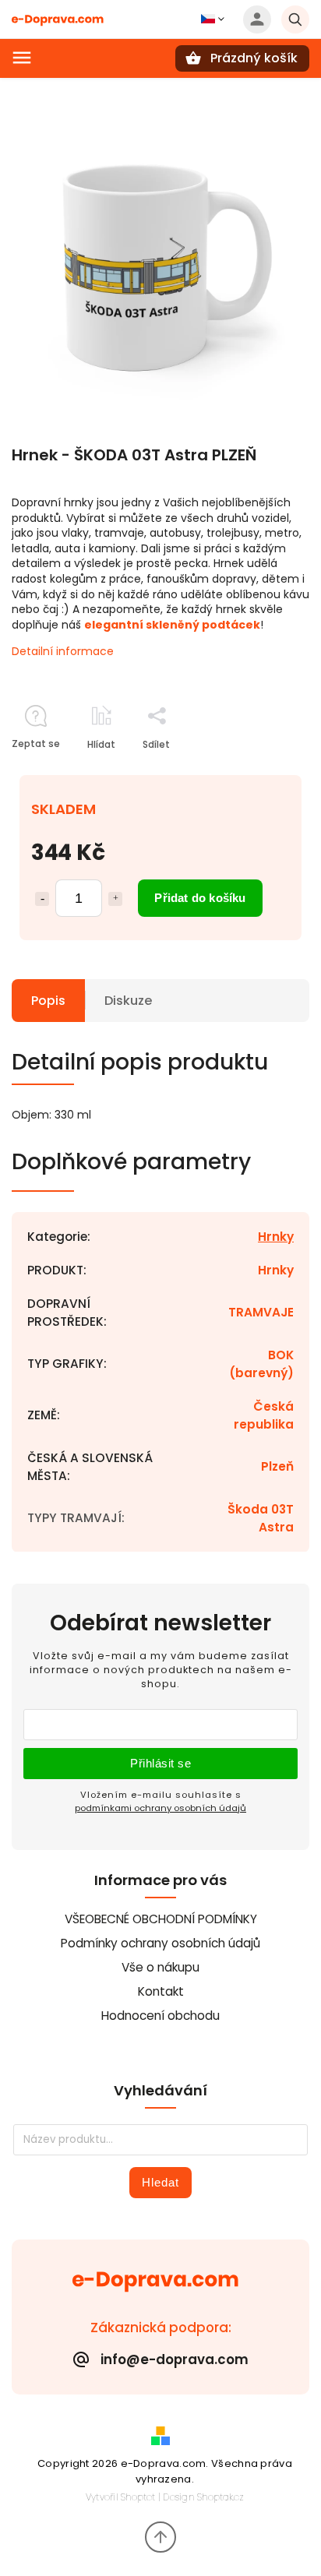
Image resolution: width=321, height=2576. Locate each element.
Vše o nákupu (160, 1967)
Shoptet (138, 2497)
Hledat (160, 2182)
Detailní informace (63, 651)
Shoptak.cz (220, 2497)
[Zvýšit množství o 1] (115, 899)
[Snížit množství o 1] (42, 899)
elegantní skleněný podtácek (172, 625)
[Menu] (22, 58)
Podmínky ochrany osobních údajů (160, 1943)
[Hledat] (295, 19)
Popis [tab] (48, 1001)
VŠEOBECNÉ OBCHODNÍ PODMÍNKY (161, 1919)
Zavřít (259, 772)
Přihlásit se (160, 1763)
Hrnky (276, 1237)
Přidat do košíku (200, 898)
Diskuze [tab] (128, 1001)
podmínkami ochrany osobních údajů (160, 1808)
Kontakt (161, 1991)
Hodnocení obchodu (160, 2016)
